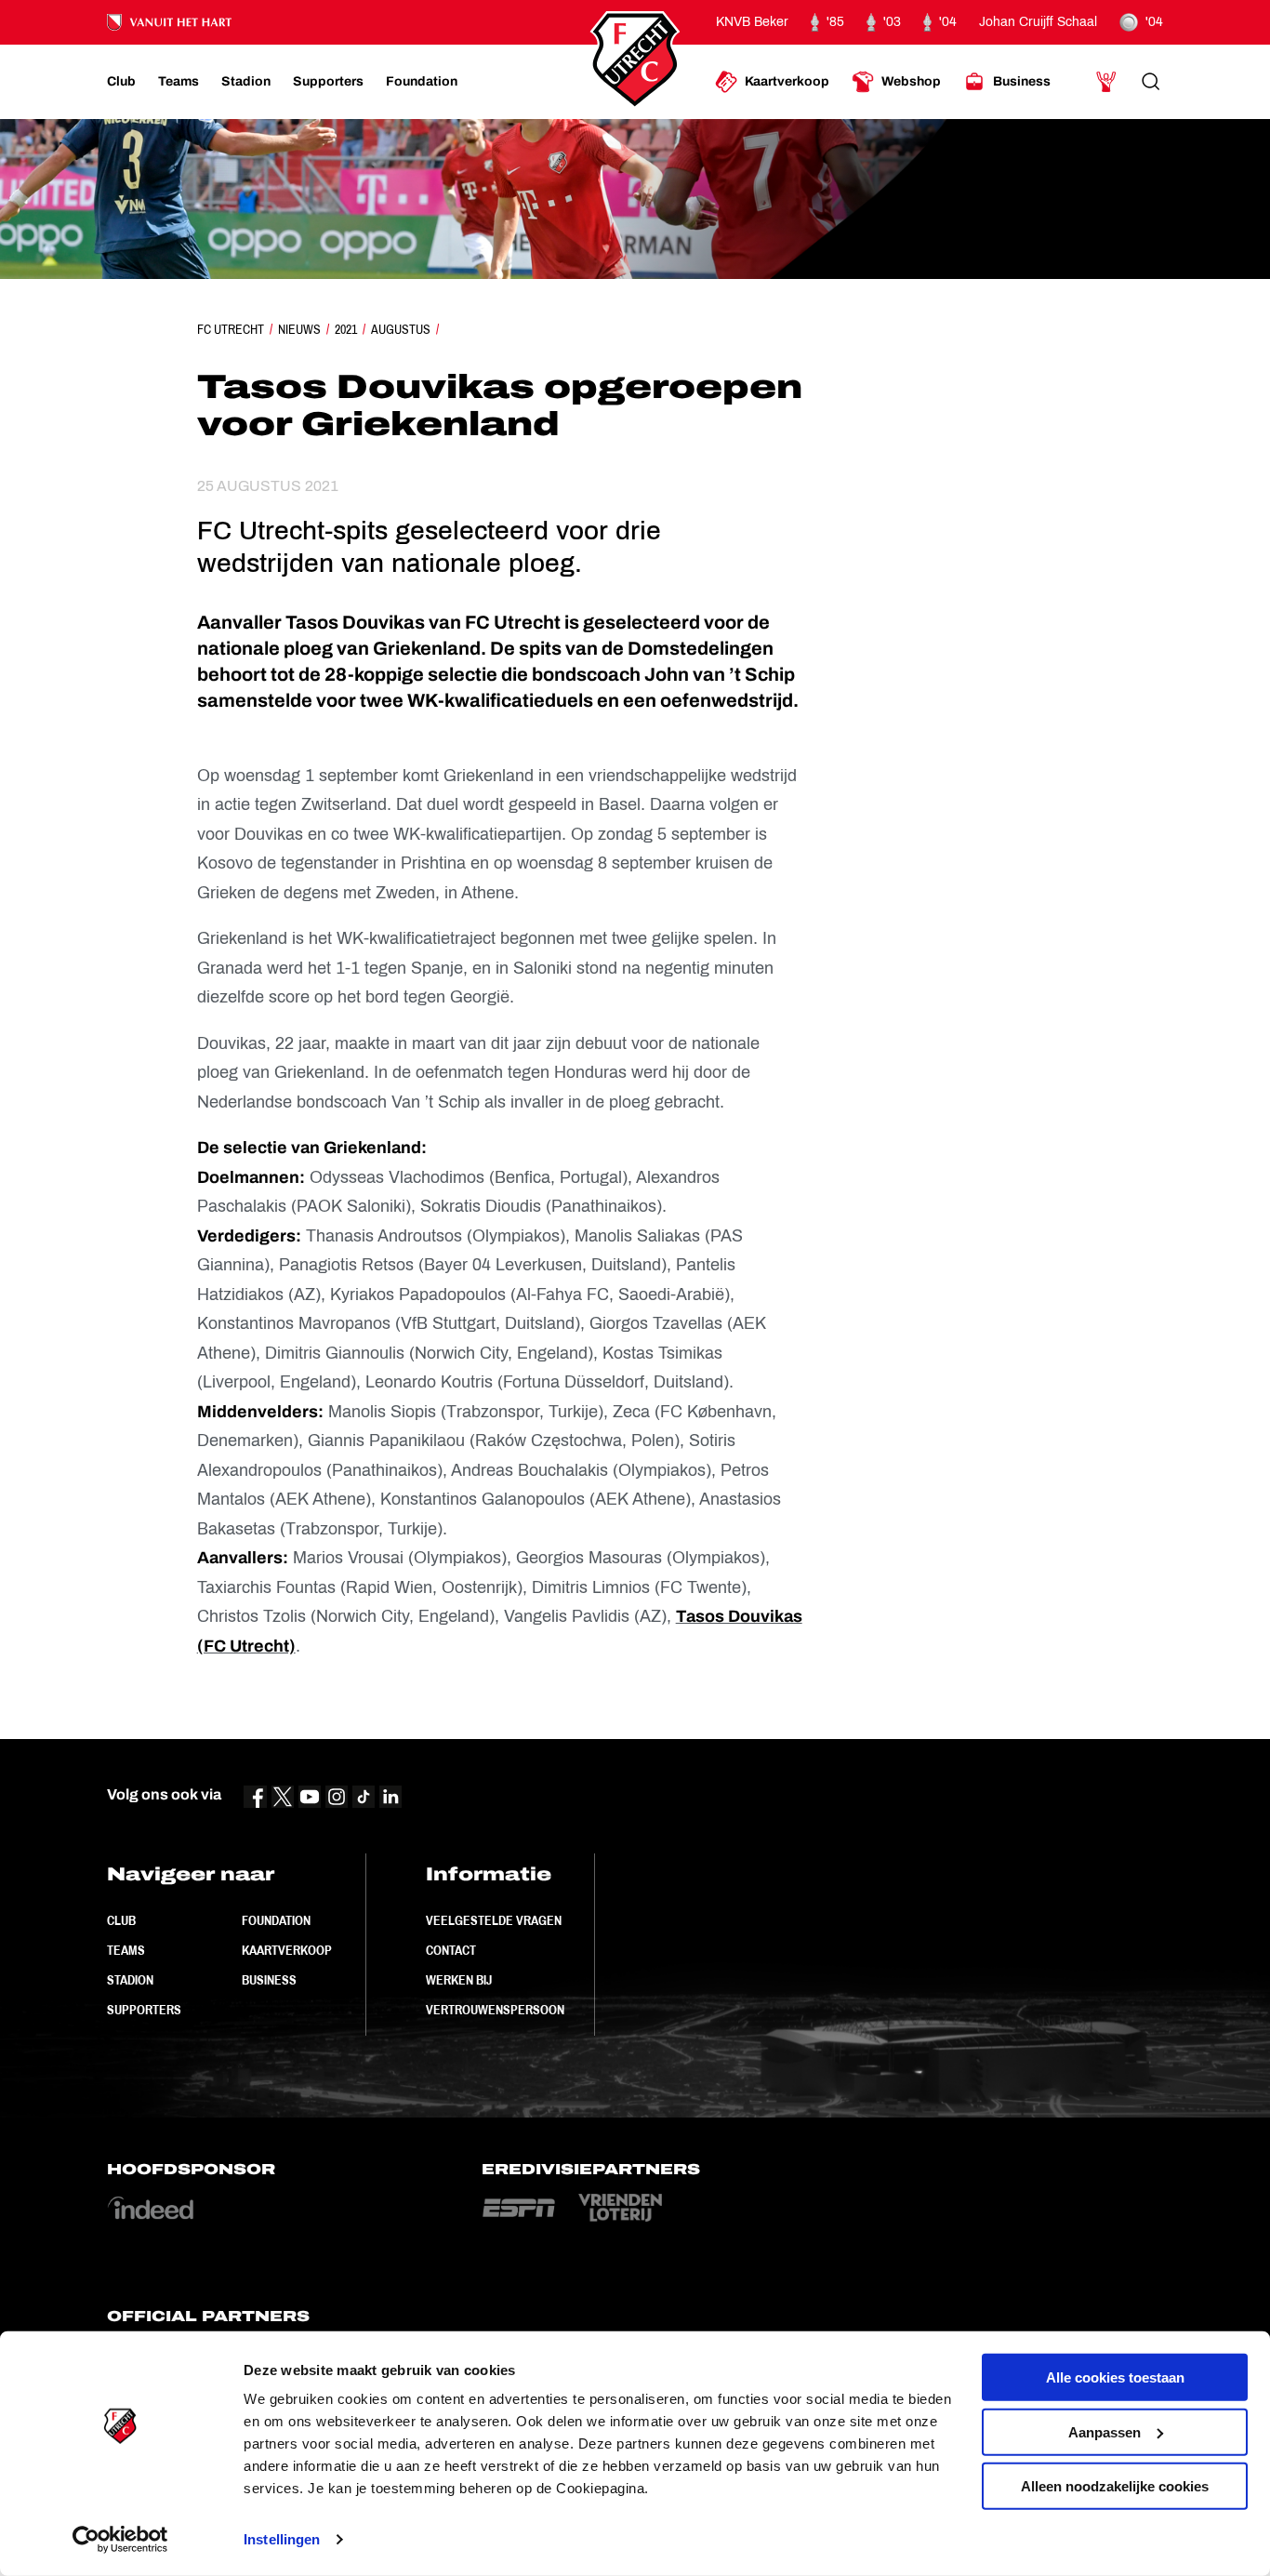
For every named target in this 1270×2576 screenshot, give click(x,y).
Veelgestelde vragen (494, 1920)
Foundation (276, 1920)
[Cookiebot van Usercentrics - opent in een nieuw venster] (120, 2540)
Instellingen (282, 2539)
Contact (451, 1950)
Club (121, 1920)
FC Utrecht (231, 329)
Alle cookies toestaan (1115, 2377)
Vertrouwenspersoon (495, 2010)
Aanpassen (1105, 2431)
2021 (346, 329)
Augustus (401, 329)
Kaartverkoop (287, 1950)
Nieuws (299, 329)
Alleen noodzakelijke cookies (1115, 2486)
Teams (126, 1950)
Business (269, 1980)
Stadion (130, 1980)
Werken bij (459, 1980)
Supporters (144, 2010)
